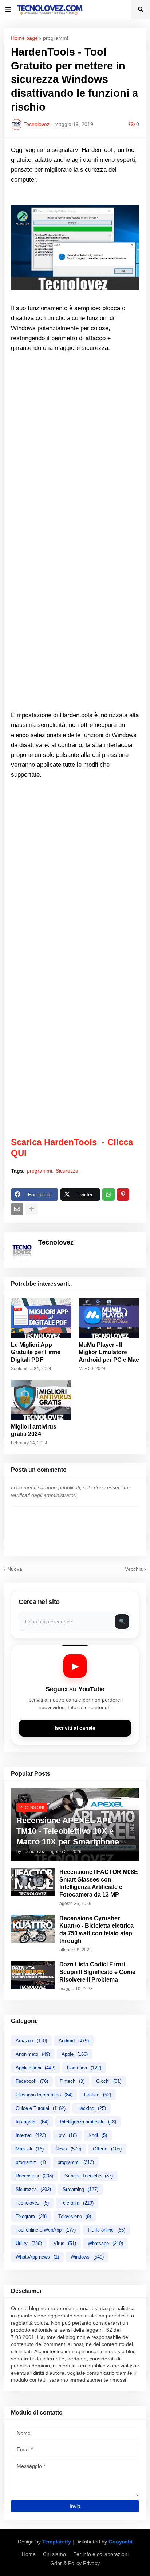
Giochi (109, 2081)
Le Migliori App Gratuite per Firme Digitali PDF (36, 1352)
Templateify (57, 2542)
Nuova (15, 1569)
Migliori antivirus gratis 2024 (34, 1430)
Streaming (80, 2189)
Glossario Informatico (44, 2095)
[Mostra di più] (32, 1209)
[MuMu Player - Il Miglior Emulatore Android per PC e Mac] (109, 1318)
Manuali (30, 2149)
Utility (29, 2243)
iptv (67, 2135)
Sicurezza (67, 1171)
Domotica (84, 2068)
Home (29, 2554)
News (68, 2149)
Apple (75, 2054)
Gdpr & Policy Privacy (75, 2563)
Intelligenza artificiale (88, 2122)
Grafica (98, 2095)
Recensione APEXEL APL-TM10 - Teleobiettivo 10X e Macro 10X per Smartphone (68, 1831)
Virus (65, 2243)
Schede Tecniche (89, 2176)
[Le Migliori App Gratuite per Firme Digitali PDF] (41, 1318)
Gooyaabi (121, 2542)
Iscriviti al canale (75, 1728)
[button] (8, 9)
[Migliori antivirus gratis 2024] (41, 1400)
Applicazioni (35, 2068)
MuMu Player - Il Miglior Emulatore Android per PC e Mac (109, 1352)
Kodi (98, 2135)
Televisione (75, 2216)
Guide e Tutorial (41, 2108)
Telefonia (77, 2203)
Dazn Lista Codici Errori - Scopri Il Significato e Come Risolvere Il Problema (97, 1972)
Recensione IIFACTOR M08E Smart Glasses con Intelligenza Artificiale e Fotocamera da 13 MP (99, 1883)
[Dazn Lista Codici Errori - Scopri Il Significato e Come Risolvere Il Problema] (33, 1975)
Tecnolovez (32, 2203)
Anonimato (33, 2054)
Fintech (72, 2081)
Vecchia (134, 1569)
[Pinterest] (123, 1194)
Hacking (92, 2108)
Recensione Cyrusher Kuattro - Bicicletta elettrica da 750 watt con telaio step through (96, 1930)
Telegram (31, 2216)
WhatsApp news (37, 2257)
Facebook (32, 2081)
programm (31, 2162)
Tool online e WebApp (46, 2230)
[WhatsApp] (108, 1194)
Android (74, 2041)
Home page (24, 38)
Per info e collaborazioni (101, 2554)
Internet (31, 2135)
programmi (56, 38)
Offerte (107, 2149)
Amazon (31, 2041)
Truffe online (106, 2230)
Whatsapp (105, 2243)
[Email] (17, 1209)
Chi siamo (54, 2554)
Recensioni (34, 2176)
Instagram (32, 2122)
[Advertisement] (75, 458)
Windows (87, 2257)
